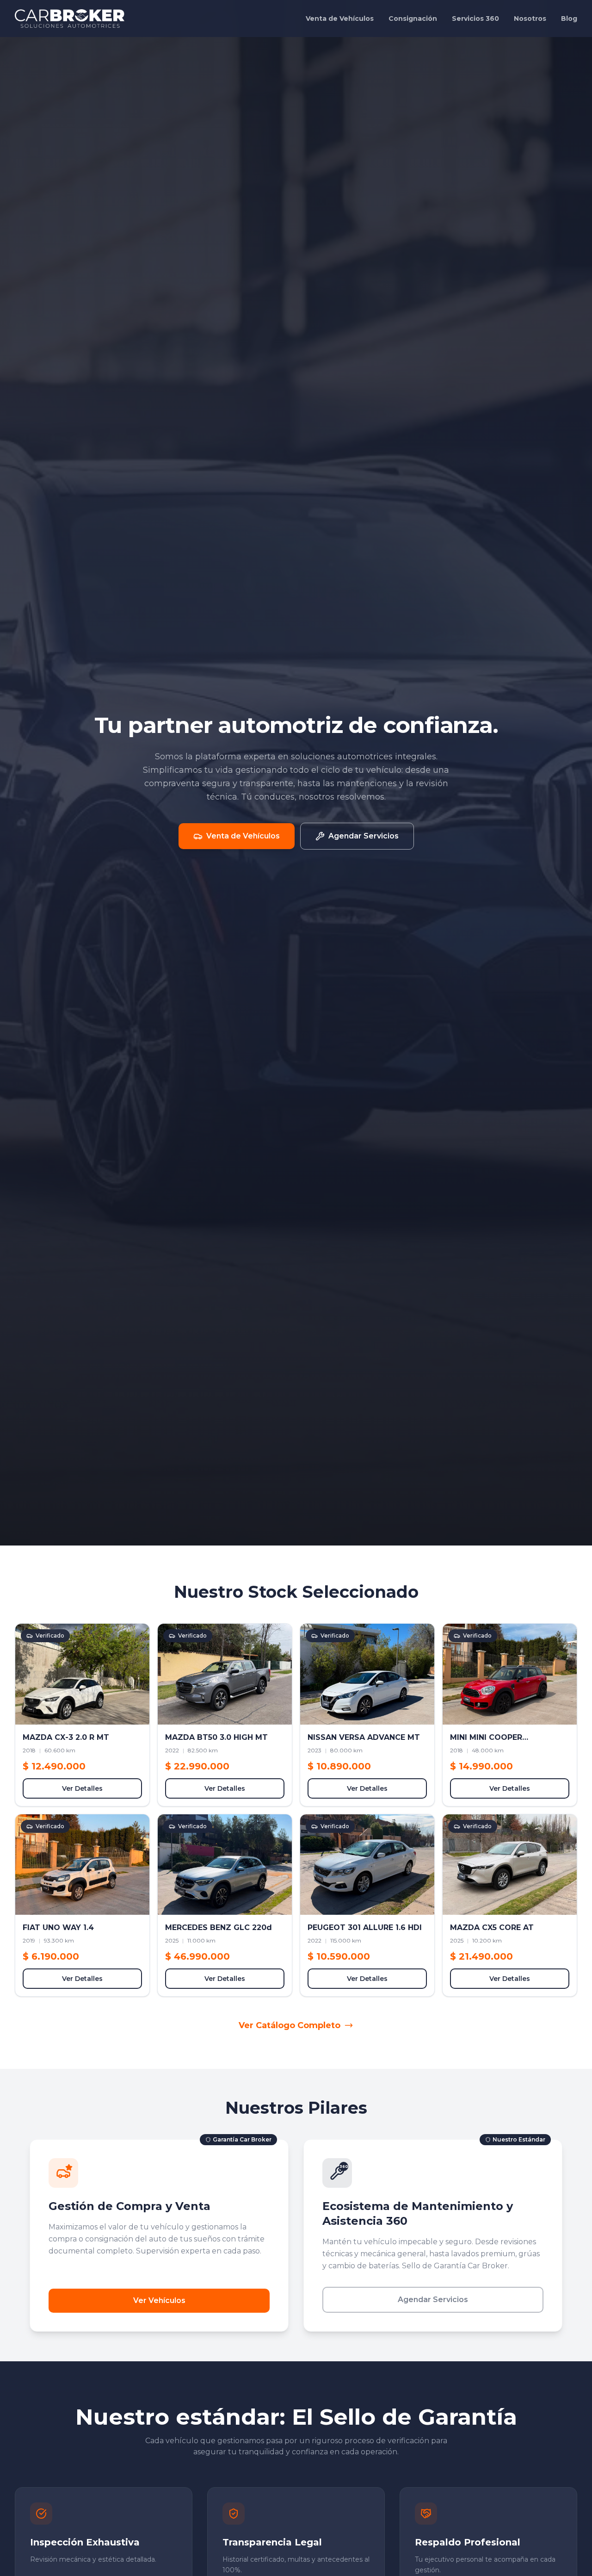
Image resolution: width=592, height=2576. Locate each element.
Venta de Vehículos (340, 19)
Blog (569, 19)
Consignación (413, 19)
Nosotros (530, 19)
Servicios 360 (475, 19)
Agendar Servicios (433, 2300)
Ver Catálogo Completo (290, 2025)
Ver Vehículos (159, 2300)
